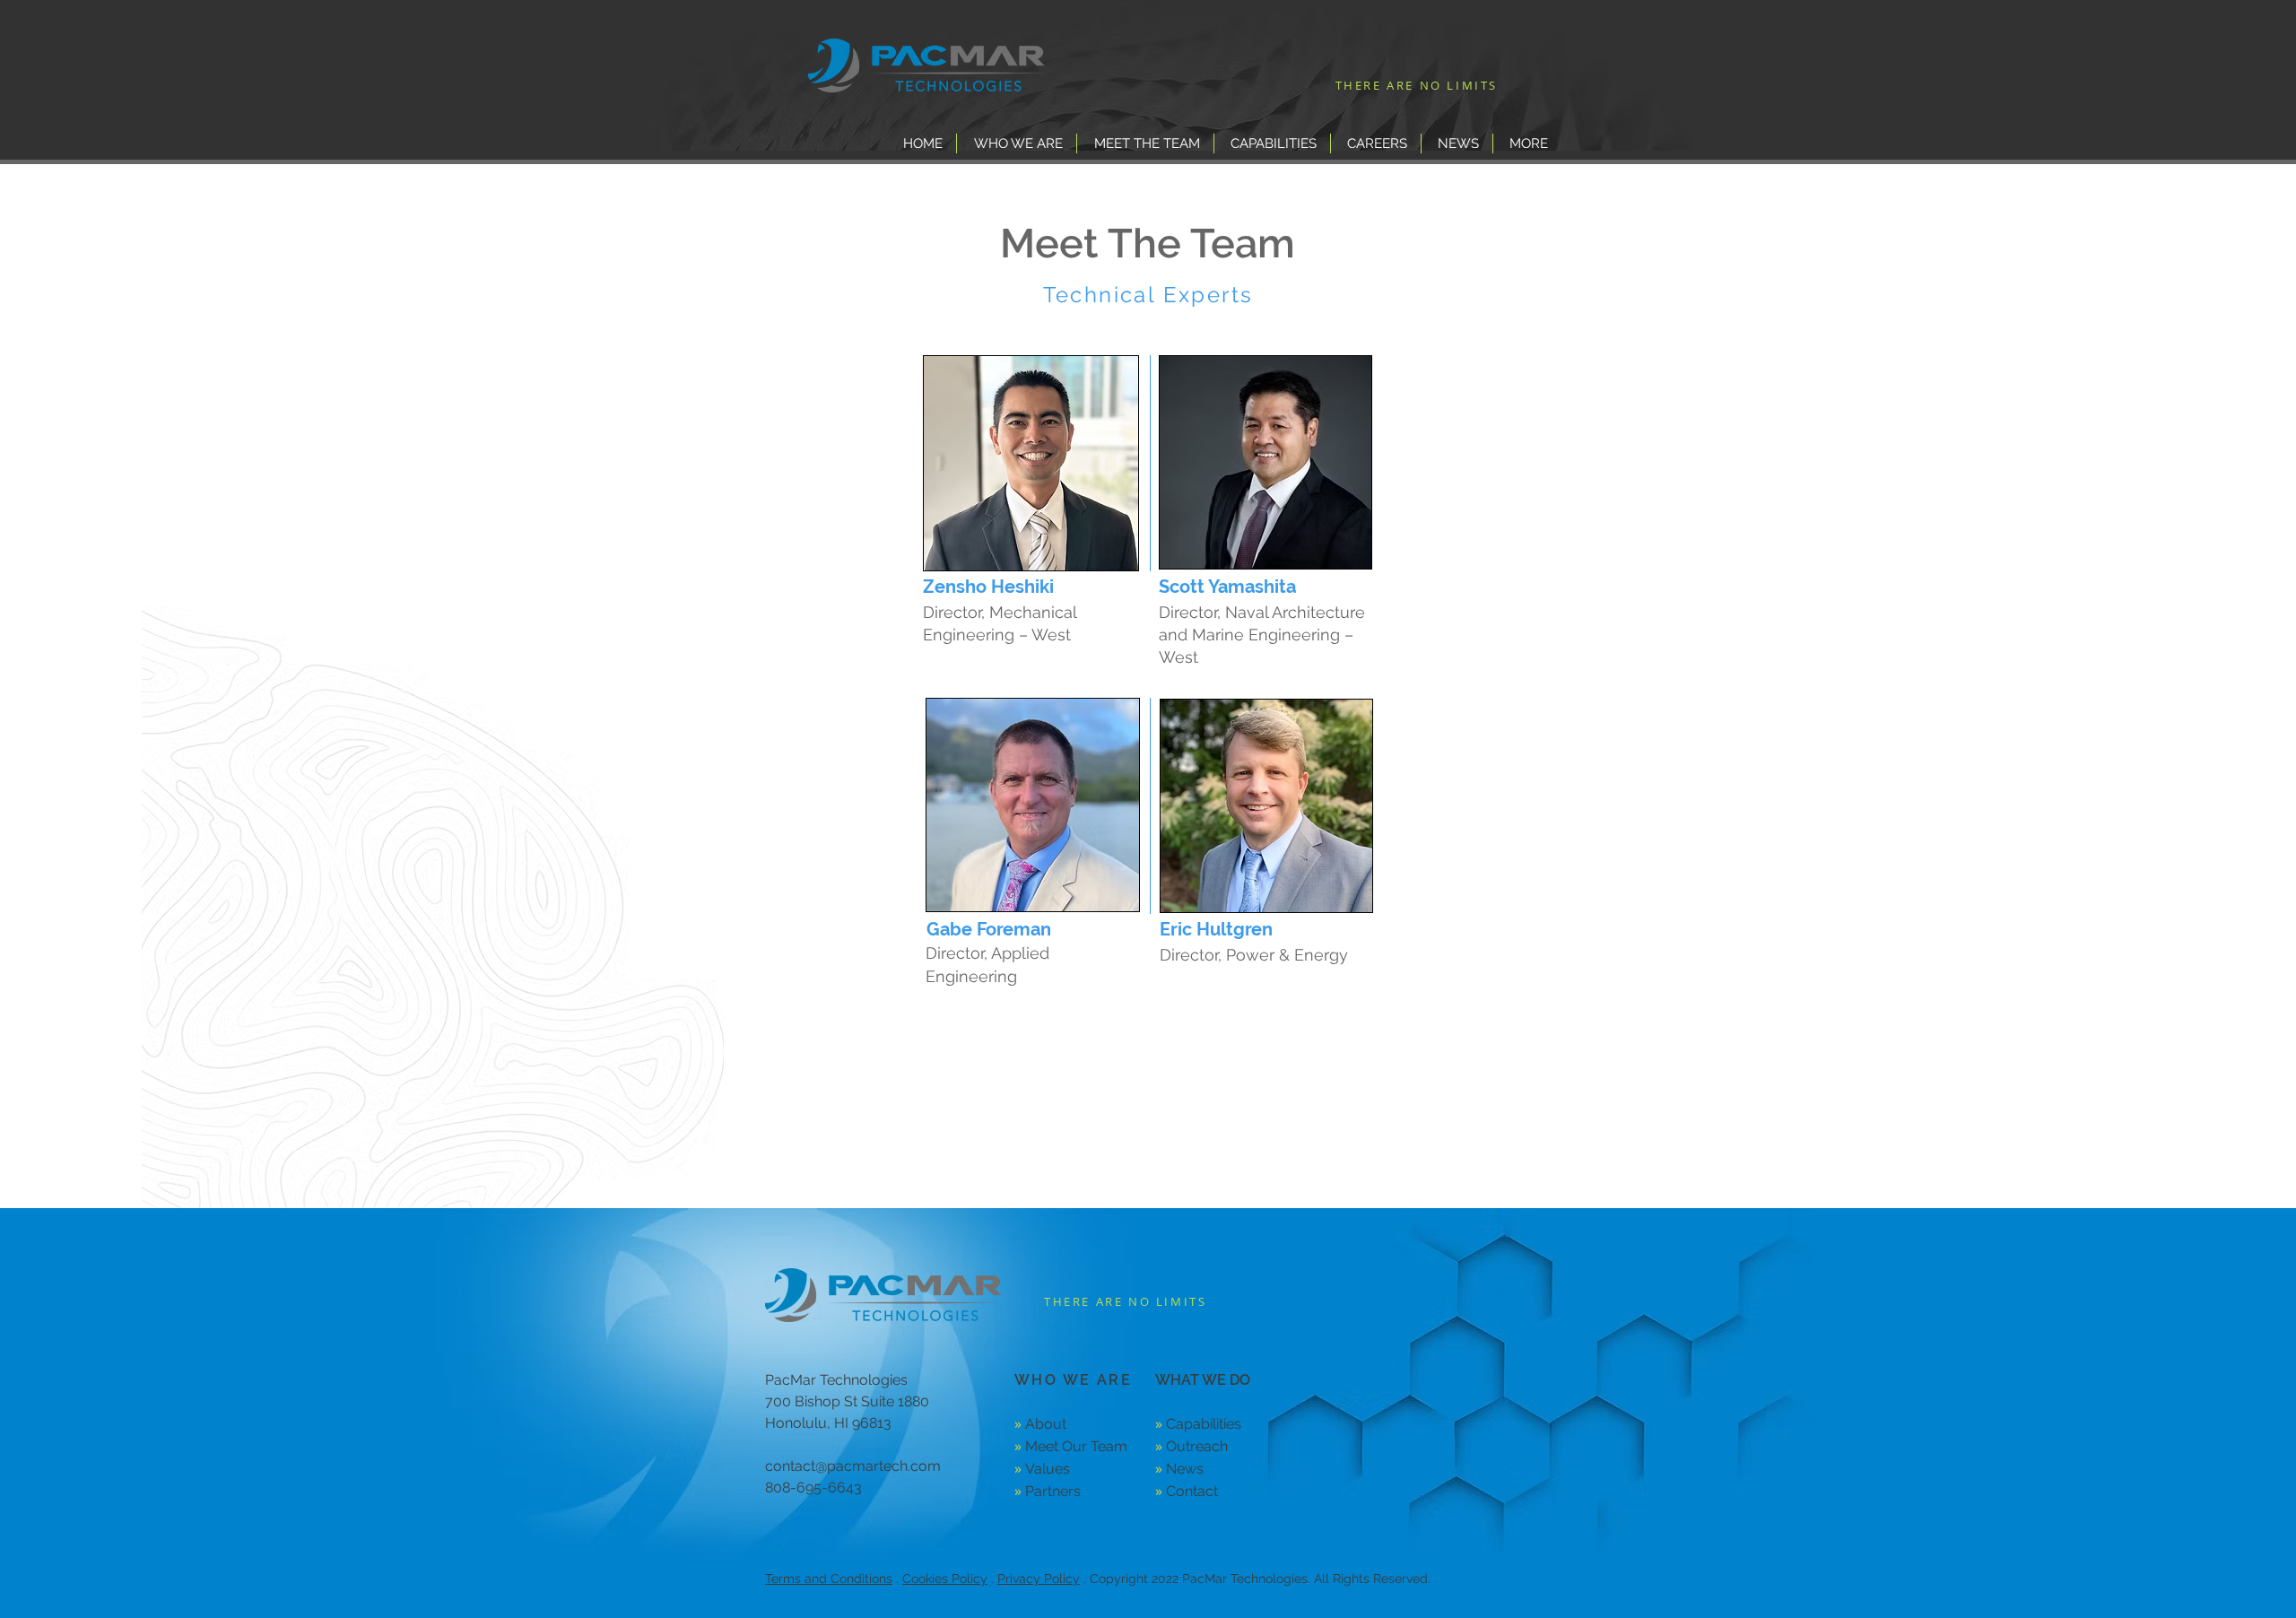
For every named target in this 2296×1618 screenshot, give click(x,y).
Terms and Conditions (829, 1579)
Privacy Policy (1039, 1579)
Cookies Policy (945, 1579)
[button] (1017, 144)
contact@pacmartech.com (853, 1466)
